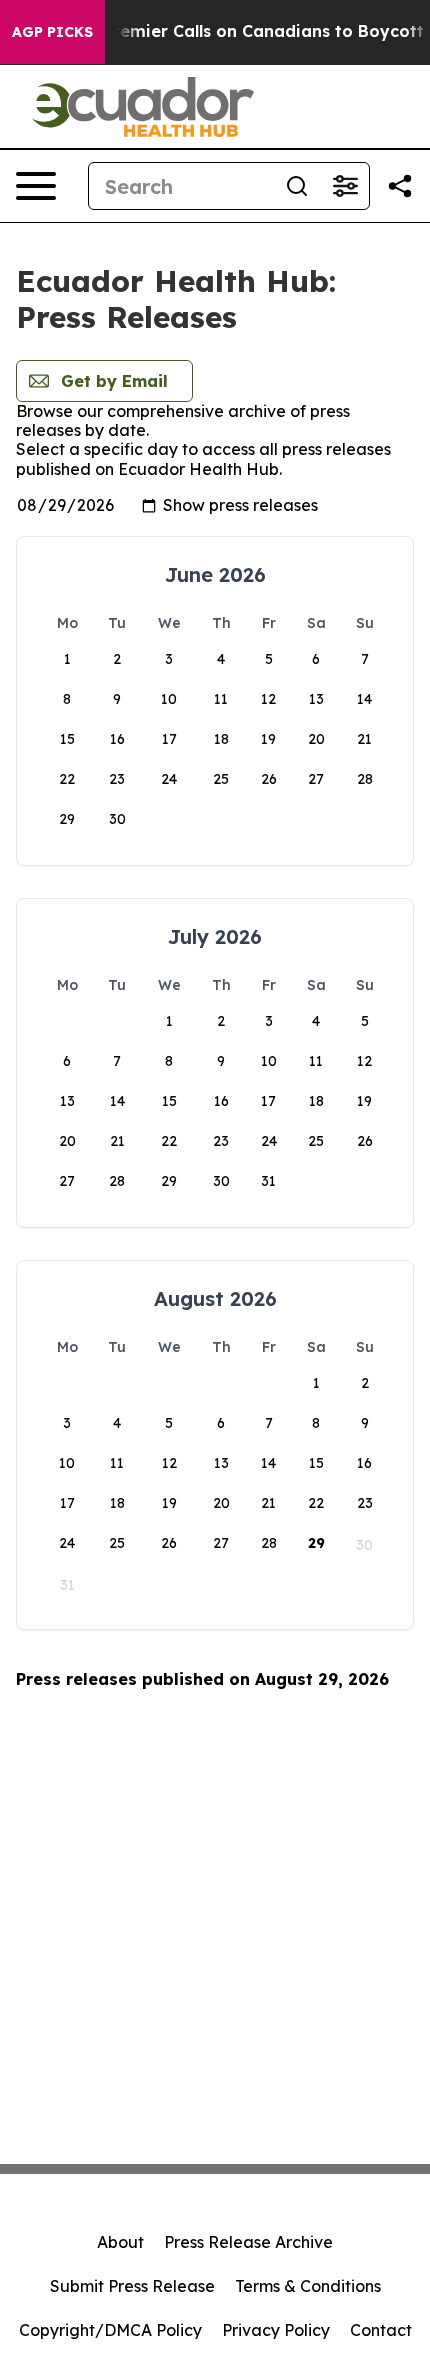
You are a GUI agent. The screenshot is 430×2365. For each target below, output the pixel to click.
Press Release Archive (248, 2242)
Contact (381, 2330)
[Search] (297, 186)
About (120, 2242)
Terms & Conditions (308, 2286)
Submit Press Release (132, 2286)
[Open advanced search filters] (345, 186)
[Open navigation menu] (36, 186)
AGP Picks (52, 32)
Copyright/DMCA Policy (110, 2330)
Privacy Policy (276, 2330)
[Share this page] (400, 186)
